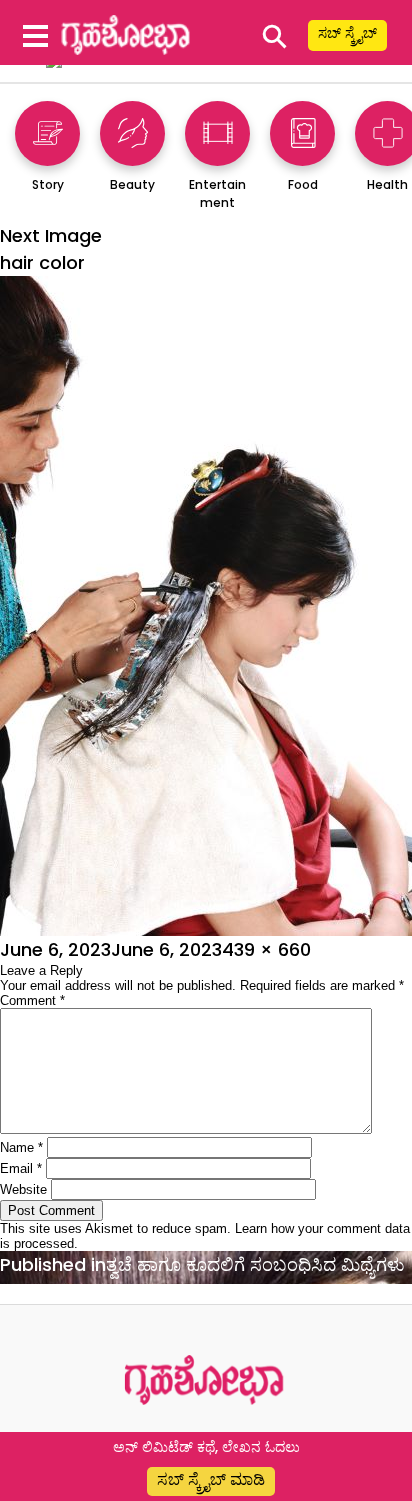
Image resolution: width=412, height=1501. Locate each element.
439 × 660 (266, 949)
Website (23, 1189)
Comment (32, 1000)
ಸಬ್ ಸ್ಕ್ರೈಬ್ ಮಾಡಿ (211, 1479)
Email (21, 1168)
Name (21, 1147)
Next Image (51, 235)
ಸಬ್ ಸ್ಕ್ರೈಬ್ (347, 33)
